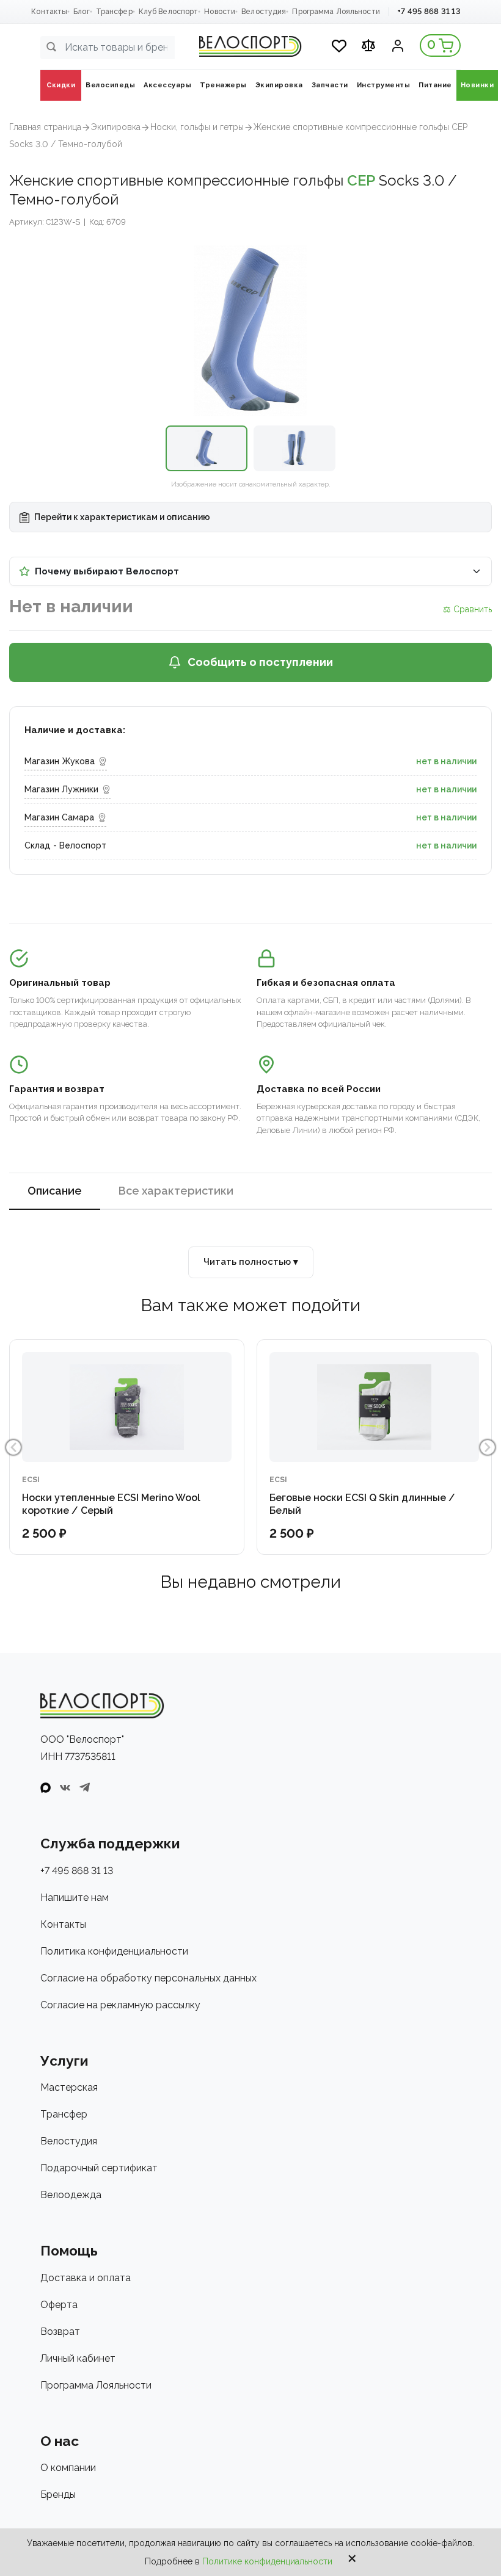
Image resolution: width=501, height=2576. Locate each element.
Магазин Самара (59, 817)
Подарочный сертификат (99, 2168)
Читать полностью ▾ (251, 1262)
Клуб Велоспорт (169, 12)
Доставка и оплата (86, 2278)
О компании (68, 2468)
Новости (220, 12)
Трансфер (114, 12)
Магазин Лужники (61, 789)
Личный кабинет (78, 2358)
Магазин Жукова (60, 761)
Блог (81, 12)
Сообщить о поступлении (260, 662)
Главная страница (45, 127)
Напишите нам (75, 1898)
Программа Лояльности (336, 12)
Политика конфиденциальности (114, 1951)
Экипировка (116, 127)
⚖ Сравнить (467, 609)
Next (488, 1447)
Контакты (49, 12)
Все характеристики (176, 1191)
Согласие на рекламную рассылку (120, 2005)
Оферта (59, 2305)
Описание (55, 1191)
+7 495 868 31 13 (429, 11)
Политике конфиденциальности (267, 2561)
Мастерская (69, 2087)
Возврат (60, 2332)
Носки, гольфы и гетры (197, 127)
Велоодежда (71, 2195)
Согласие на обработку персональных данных (148, 1978)
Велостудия (264, 12)
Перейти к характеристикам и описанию (121, 517)
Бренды (58, 2495)
